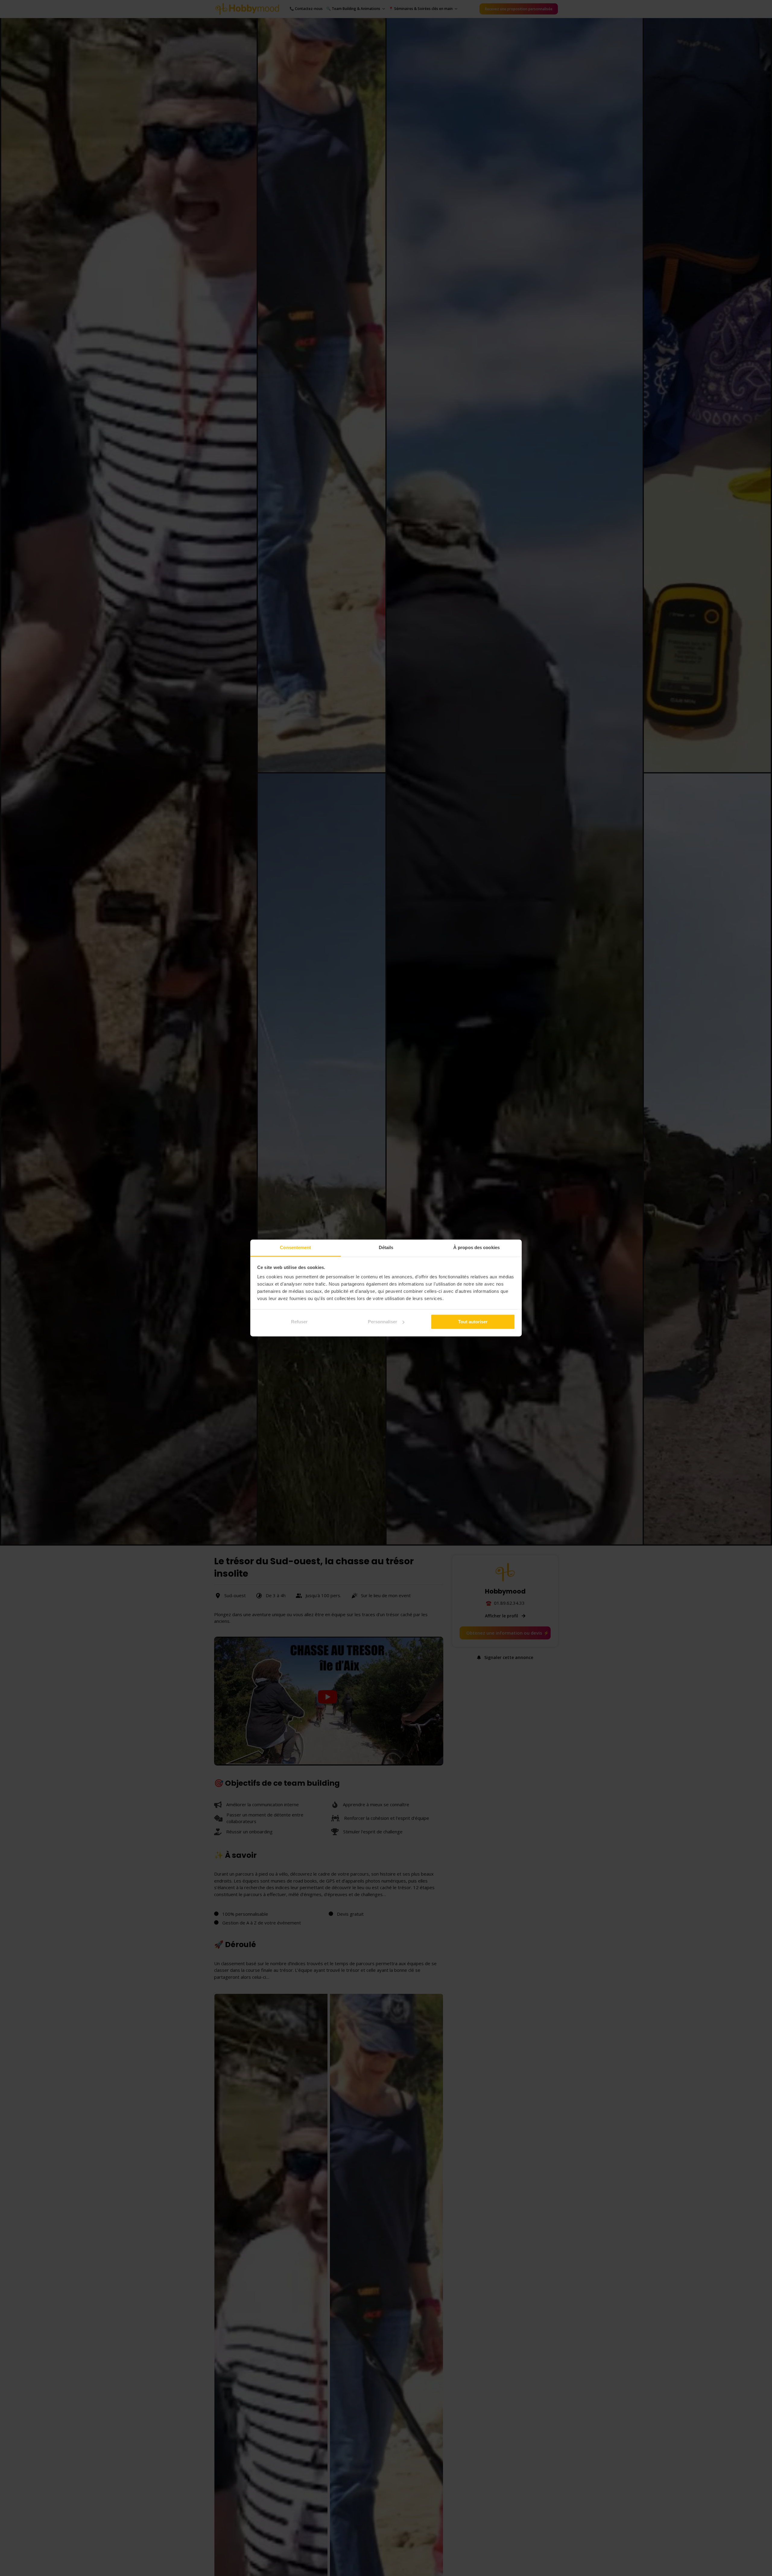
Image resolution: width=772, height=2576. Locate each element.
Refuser (299, 1322)
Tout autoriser (473, 1322)
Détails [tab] (386, 1247)
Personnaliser (383, 1322)
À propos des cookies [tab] (476, 1247)
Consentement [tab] (295, 1247)
